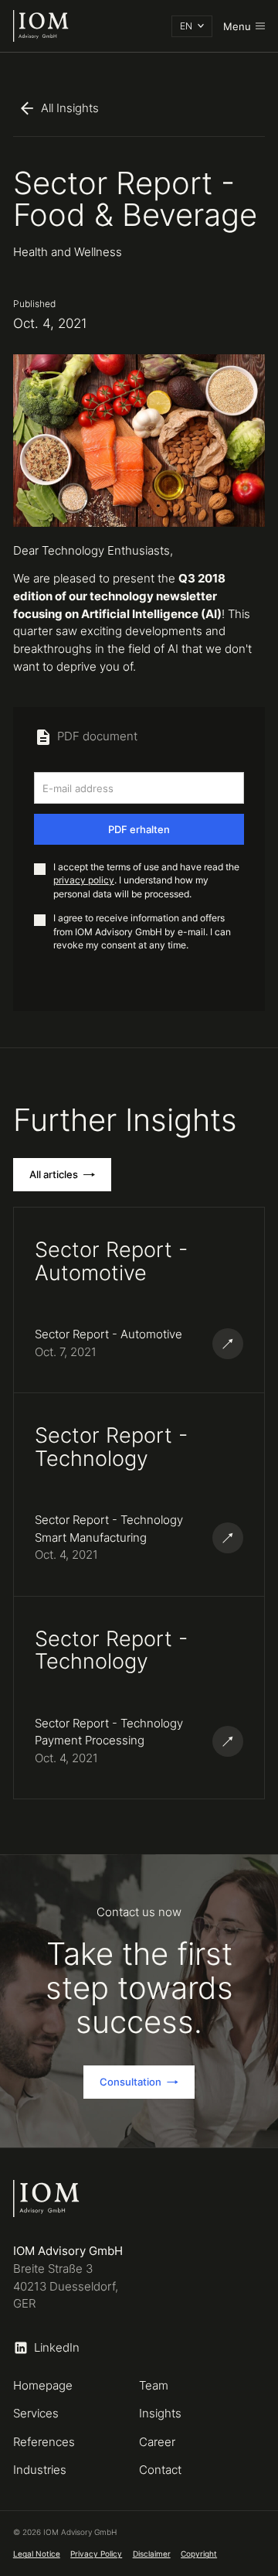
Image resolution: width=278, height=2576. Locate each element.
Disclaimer (152, 2554)
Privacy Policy (96, 2554)
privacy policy (84, 880)
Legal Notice (37, 2554)
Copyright (199, 2554)
